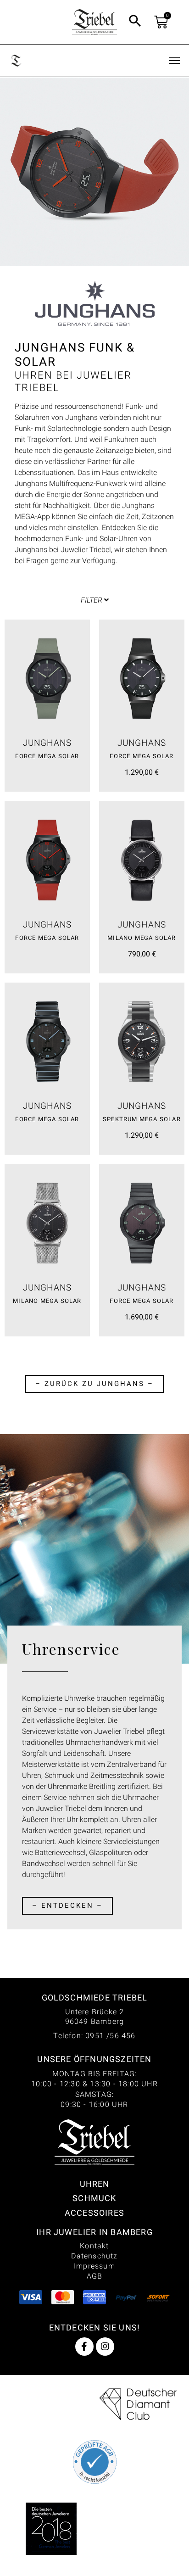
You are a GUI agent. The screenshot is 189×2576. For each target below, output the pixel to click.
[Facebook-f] (84, 2347)
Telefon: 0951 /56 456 (94, 2036)
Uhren (95, 2184)
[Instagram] (105, 2347)
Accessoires (94, 2213)
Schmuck (94, 2198)
